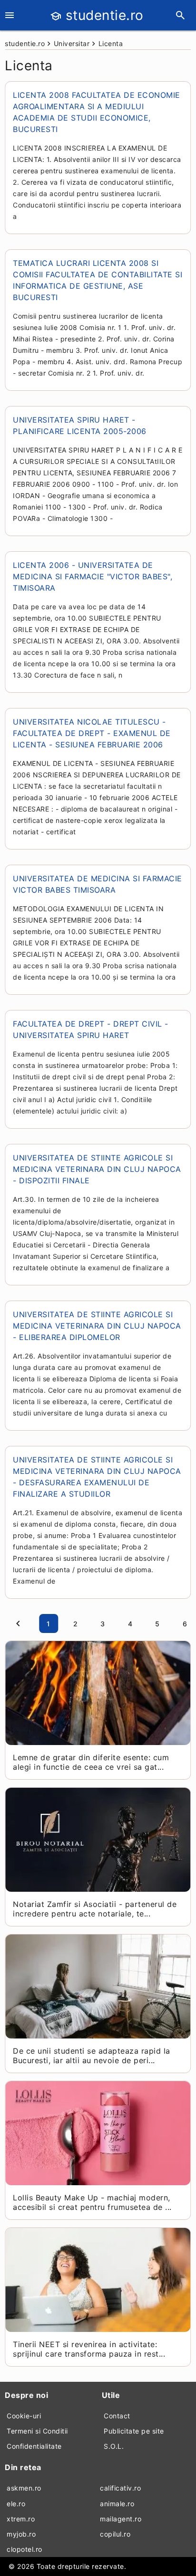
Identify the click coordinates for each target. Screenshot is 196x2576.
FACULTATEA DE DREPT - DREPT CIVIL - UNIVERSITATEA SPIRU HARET (91, 1029)
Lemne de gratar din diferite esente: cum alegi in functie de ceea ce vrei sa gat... (91, 1762)
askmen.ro (24, 2488)
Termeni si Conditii (37, 2431)
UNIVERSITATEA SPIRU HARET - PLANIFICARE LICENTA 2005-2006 (80, 425)
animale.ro (117, 2504)
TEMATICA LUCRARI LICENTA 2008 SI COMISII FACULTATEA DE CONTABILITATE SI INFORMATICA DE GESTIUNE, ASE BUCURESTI (98, 280)
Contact (117, 2416)
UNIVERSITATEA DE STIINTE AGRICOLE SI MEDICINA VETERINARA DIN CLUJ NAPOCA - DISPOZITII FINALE (97, 1169)
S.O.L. (114, 2446)
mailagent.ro (121, 2519)
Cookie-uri (24, 2416)
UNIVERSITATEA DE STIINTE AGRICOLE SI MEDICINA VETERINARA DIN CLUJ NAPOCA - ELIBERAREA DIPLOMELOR (97, 1326)
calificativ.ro (120, 2488)
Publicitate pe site (134, 2431)
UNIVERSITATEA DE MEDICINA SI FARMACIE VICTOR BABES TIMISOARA (98, 884)
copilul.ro (115, 2534)
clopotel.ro (24, 2549)
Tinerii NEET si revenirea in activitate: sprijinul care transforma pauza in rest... (89, 2349)
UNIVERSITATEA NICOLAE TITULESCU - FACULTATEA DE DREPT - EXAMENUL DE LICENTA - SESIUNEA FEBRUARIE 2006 (92, 733)
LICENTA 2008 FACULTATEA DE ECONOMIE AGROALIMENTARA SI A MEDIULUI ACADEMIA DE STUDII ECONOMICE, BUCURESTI (97, 112)
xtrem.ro (21, 2519)
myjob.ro (21, 2534)
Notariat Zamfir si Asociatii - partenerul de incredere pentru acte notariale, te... (95, 1909)
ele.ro (16, 2504)
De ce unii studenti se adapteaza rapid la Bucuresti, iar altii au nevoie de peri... (92, 2056)
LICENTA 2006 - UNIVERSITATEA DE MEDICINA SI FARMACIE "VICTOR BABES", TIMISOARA (93, 576)
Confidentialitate (34, 2446)
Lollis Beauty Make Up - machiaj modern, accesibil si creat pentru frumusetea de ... (92, 2202)
